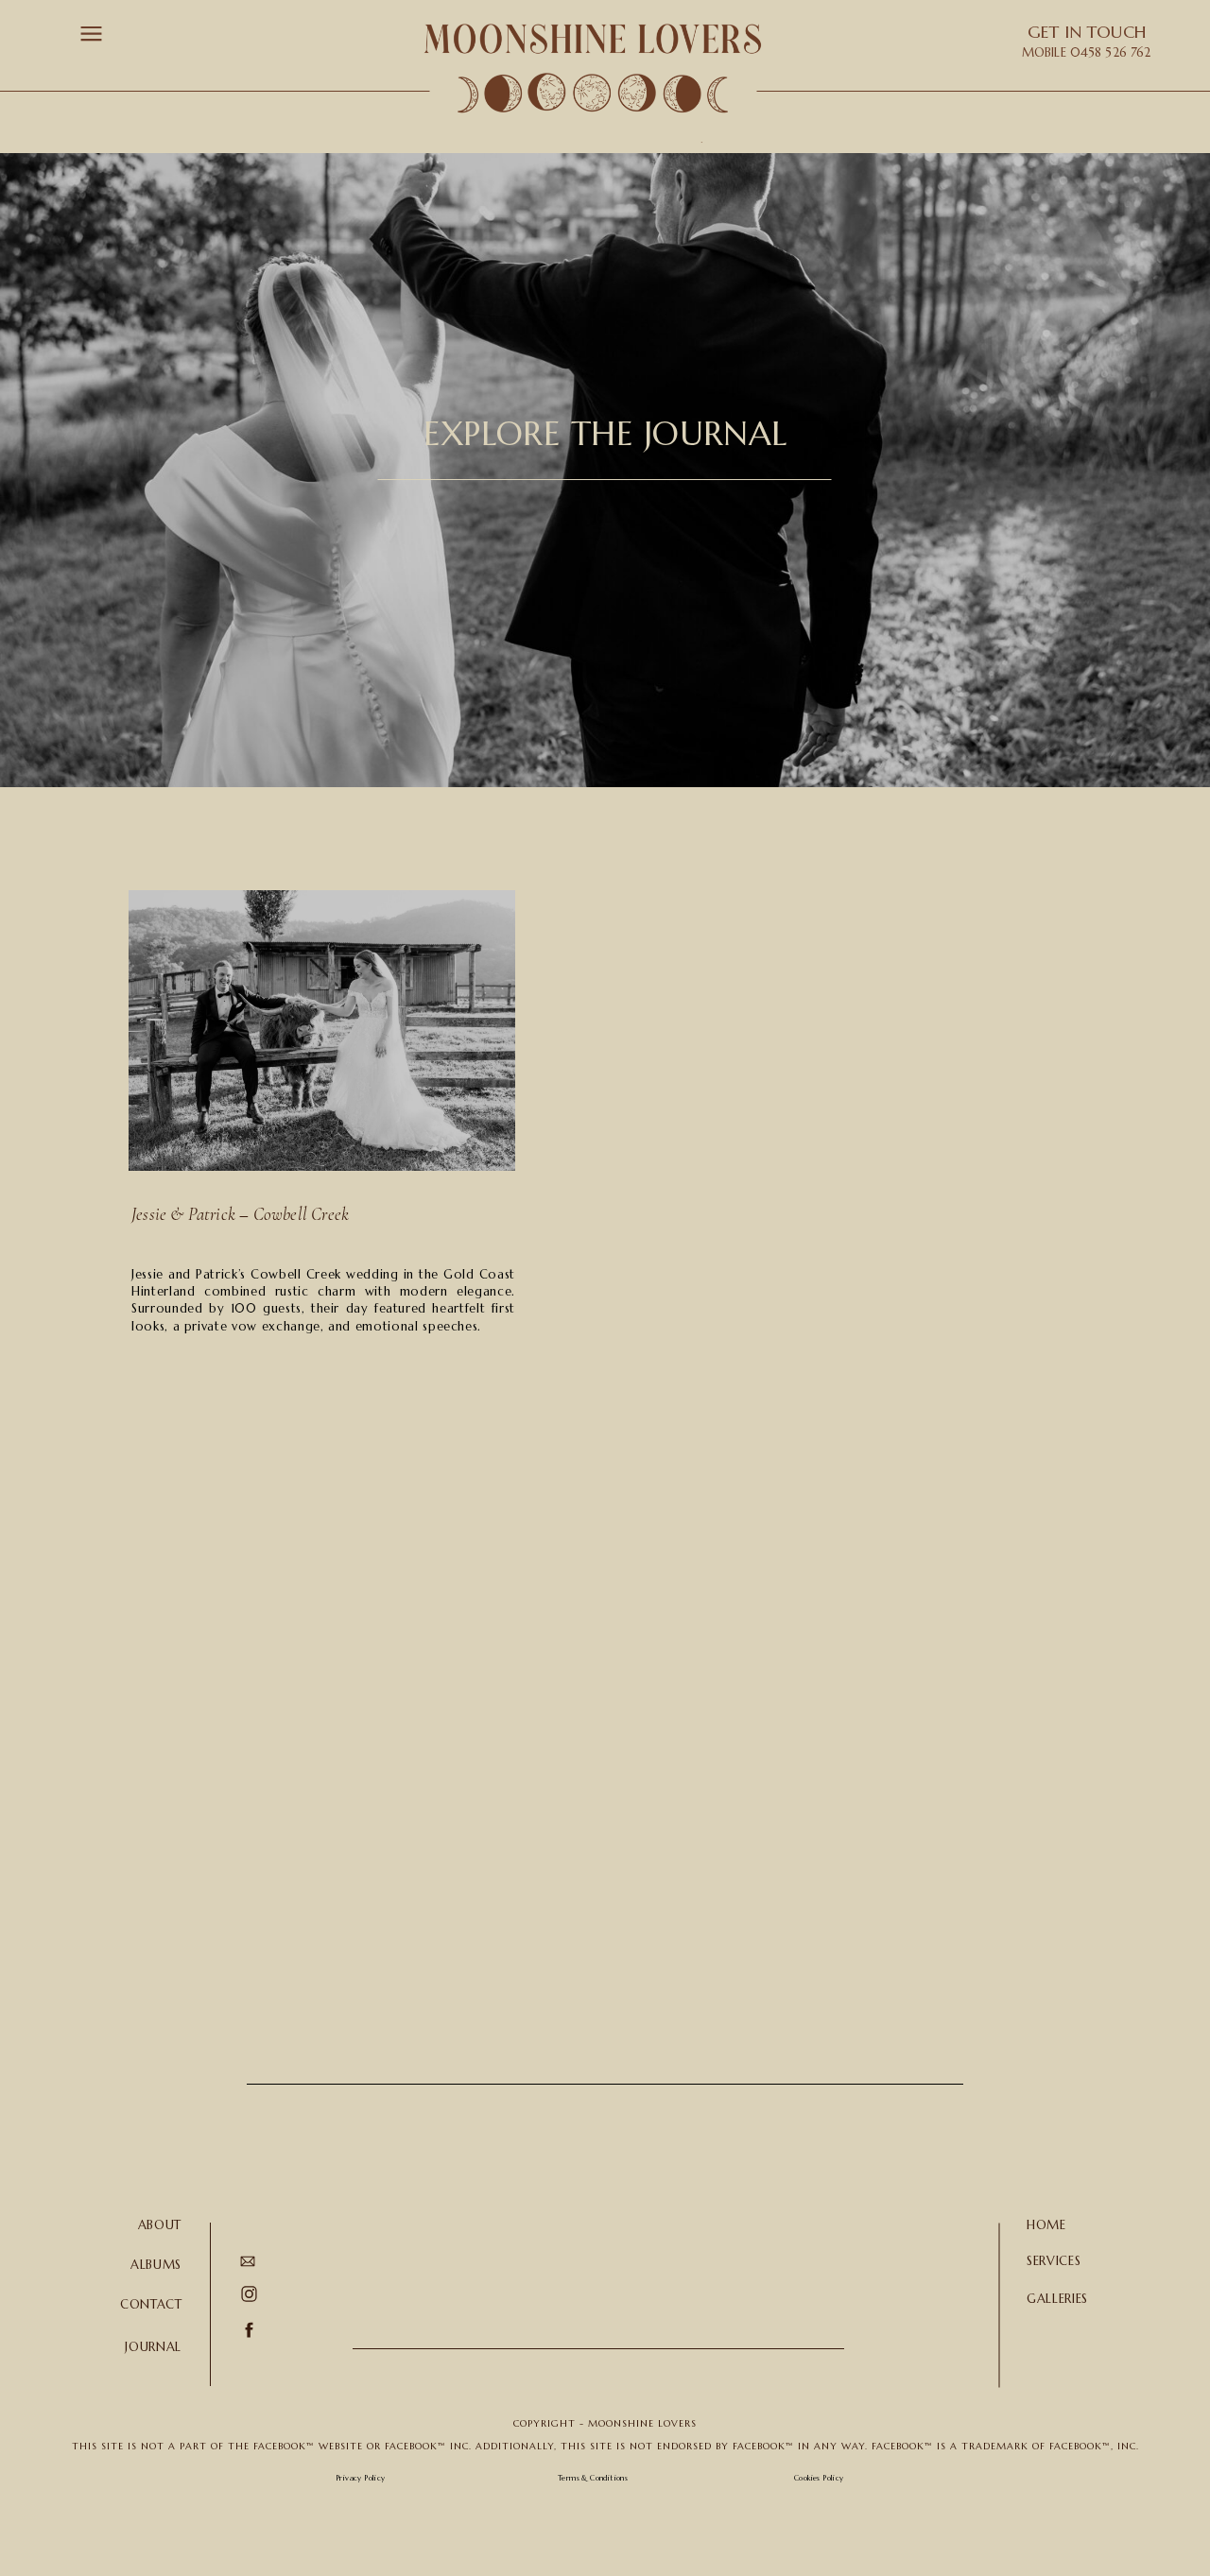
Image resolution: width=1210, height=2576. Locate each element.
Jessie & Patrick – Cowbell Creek (240, 1214)
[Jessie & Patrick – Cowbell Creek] (322, 1030)
